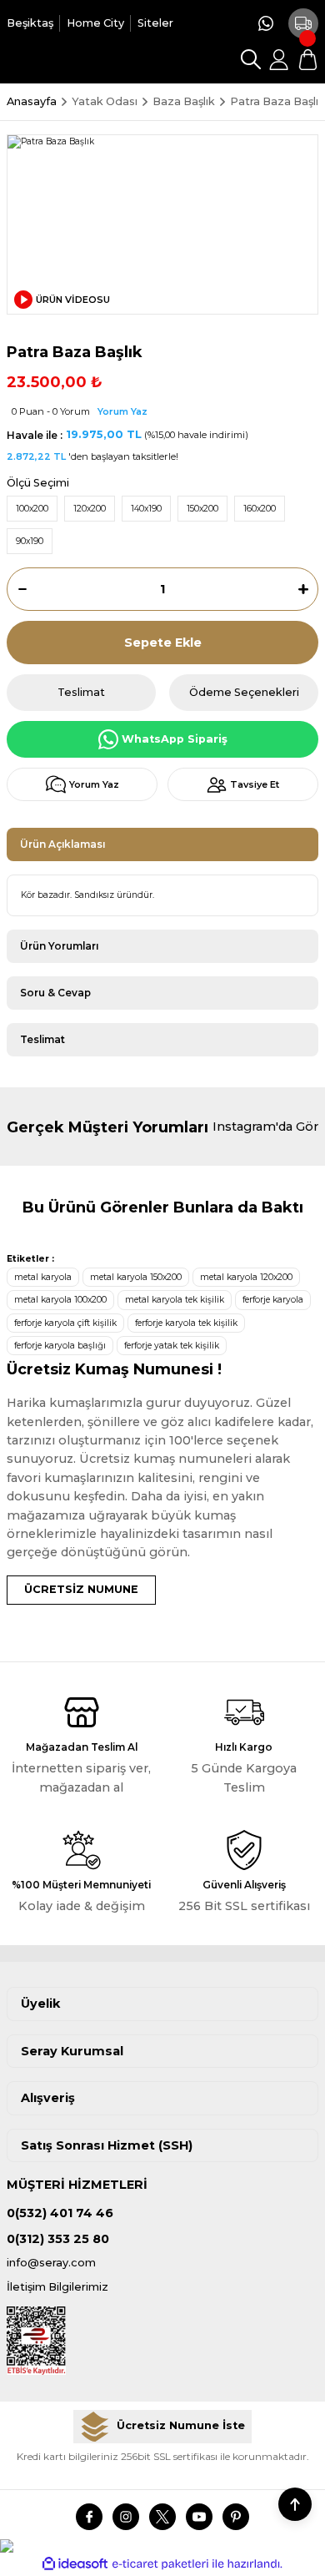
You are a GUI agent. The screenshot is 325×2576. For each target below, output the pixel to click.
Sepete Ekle (163, 643)
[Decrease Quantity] (17, 589)
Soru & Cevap (55, 993)
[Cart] (307, 59)
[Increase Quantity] (308, 589)
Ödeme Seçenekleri (244, 692)
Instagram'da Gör (265, 1127)
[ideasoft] (75, 2564)
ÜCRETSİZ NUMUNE (81, 1589)
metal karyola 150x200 (136, 1277)
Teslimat (42, 1039)
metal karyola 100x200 (60, 1300)
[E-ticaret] (160, 2564)
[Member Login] (279, 59)
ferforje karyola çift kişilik (65, 1323)
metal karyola (43, 1277)
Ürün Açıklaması (62, 844)
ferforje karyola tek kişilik (186, 1323)
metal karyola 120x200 (246, 1277)
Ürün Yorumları (59, 946)
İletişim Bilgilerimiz (57, 2287)
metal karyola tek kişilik (175, 1300)
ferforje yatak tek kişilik (172, 1346)
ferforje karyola (273, 1300)
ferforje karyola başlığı (60, 1346)
